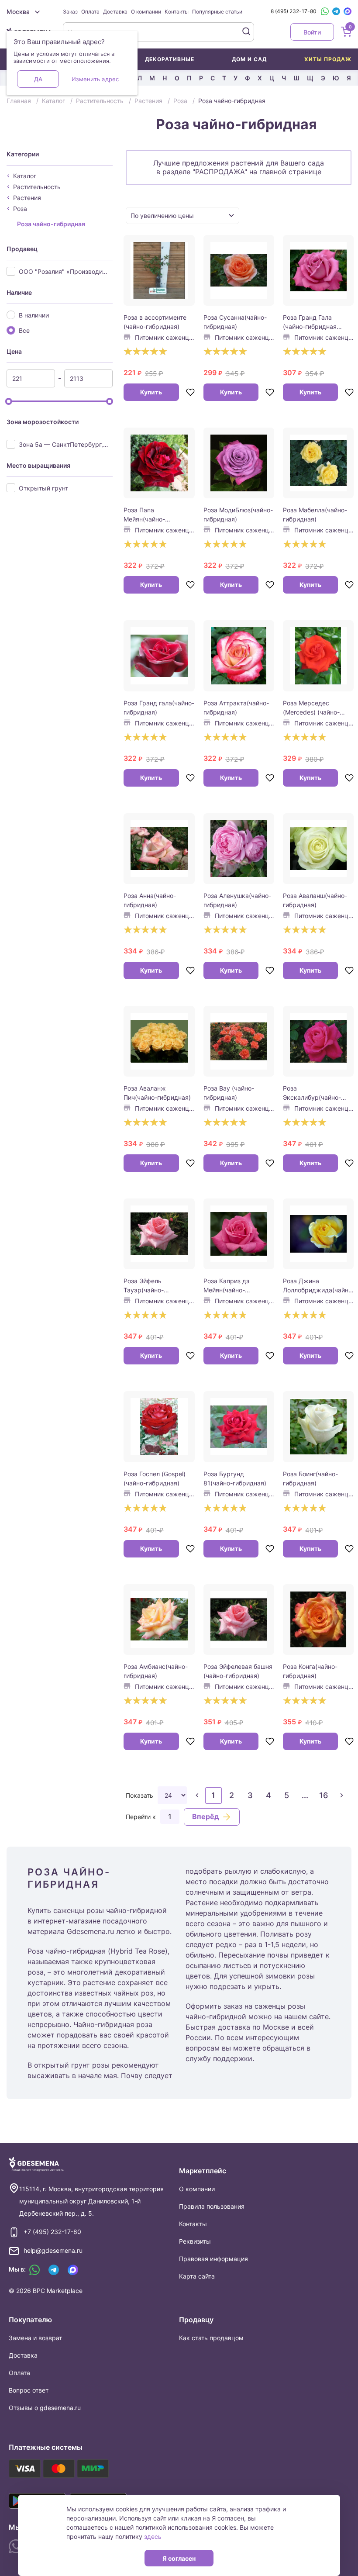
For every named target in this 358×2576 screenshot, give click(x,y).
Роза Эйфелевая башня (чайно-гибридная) (238, 1671)
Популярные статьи (217, 12)
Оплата (90, 12)
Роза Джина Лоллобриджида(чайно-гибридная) (318, 1286)
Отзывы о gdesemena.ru (45, 2408)
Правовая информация (213, 2259)
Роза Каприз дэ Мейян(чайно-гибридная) (227, 1286)
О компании (146, 12)
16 (324, 1795)
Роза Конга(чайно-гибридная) (310, 1671)
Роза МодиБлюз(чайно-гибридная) (238, 515)
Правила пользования (212, 2206)
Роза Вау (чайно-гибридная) (229, 1093)
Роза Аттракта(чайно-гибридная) (236, 708)
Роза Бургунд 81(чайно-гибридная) (235, 1478)
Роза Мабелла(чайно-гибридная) (315, 515)
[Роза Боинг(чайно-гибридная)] (318, 1426)
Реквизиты (195, 2241)
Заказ (70, 12)
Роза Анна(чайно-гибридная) (150, 900)
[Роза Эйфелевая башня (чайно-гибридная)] (239, 1619)
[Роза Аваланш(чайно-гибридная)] (318, 849)
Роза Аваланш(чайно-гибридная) (315, 900)
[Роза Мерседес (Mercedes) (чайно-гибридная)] (318, 656)
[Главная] (36, 2164)
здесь (153, 2536)
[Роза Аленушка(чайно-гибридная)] (239, 849)
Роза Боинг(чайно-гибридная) (310, 1478)
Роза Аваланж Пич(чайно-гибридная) (157, 1093)
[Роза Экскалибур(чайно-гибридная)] (318, 1041)
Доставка (115, 12)
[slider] (9, 401)
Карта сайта (197, 2276)
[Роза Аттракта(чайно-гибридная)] (239, 656)
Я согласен (179, 2558)
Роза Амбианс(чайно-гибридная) (156, 1671)
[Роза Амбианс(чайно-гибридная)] (159, 1619)
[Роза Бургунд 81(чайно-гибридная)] (239, 1426)
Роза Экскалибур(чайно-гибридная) (312, 1093)
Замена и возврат (35, 2338)
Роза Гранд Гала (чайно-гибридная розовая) (310, 322)
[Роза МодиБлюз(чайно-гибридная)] (239, 463)
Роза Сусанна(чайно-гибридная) (235, 322)
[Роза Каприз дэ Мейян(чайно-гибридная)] (239, 1234)
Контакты (177, 12)
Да (38, 79)
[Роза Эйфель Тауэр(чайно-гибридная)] (159, 1234)
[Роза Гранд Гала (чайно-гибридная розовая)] (318, 270)
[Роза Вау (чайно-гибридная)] (239, 1041)
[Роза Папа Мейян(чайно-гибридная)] (159, 463)
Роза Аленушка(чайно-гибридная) (237, 900)
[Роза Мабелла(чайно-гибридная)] (318, 463)
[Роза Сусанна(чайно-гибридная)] (239, 270)
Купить (151, 392)
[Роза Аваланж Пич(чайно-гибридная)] (159, 1041)
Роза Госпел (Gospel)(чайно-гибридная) (155, 1478)
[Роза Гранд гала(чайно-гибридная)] (159, 656)
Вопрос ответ (29, 2390)
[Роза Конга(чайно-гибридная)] (318, 1619)
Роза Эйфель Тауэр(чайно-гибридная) (144, 1286)
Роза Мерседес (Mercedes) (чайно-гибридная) (311, 708)
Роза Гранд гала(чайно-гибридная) (159, 708)
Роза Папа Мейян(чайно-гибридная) (144, 515)
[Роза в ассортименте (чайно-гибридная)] (159, 270)
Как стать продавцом (211, 2338)
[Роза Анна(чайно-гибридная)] (159, 849)
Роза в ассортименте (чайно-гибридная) (155, 322)
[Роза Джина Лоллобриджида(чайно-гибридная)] (318, 1234)
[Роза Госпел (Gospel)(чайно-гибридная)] (159, 1426)
